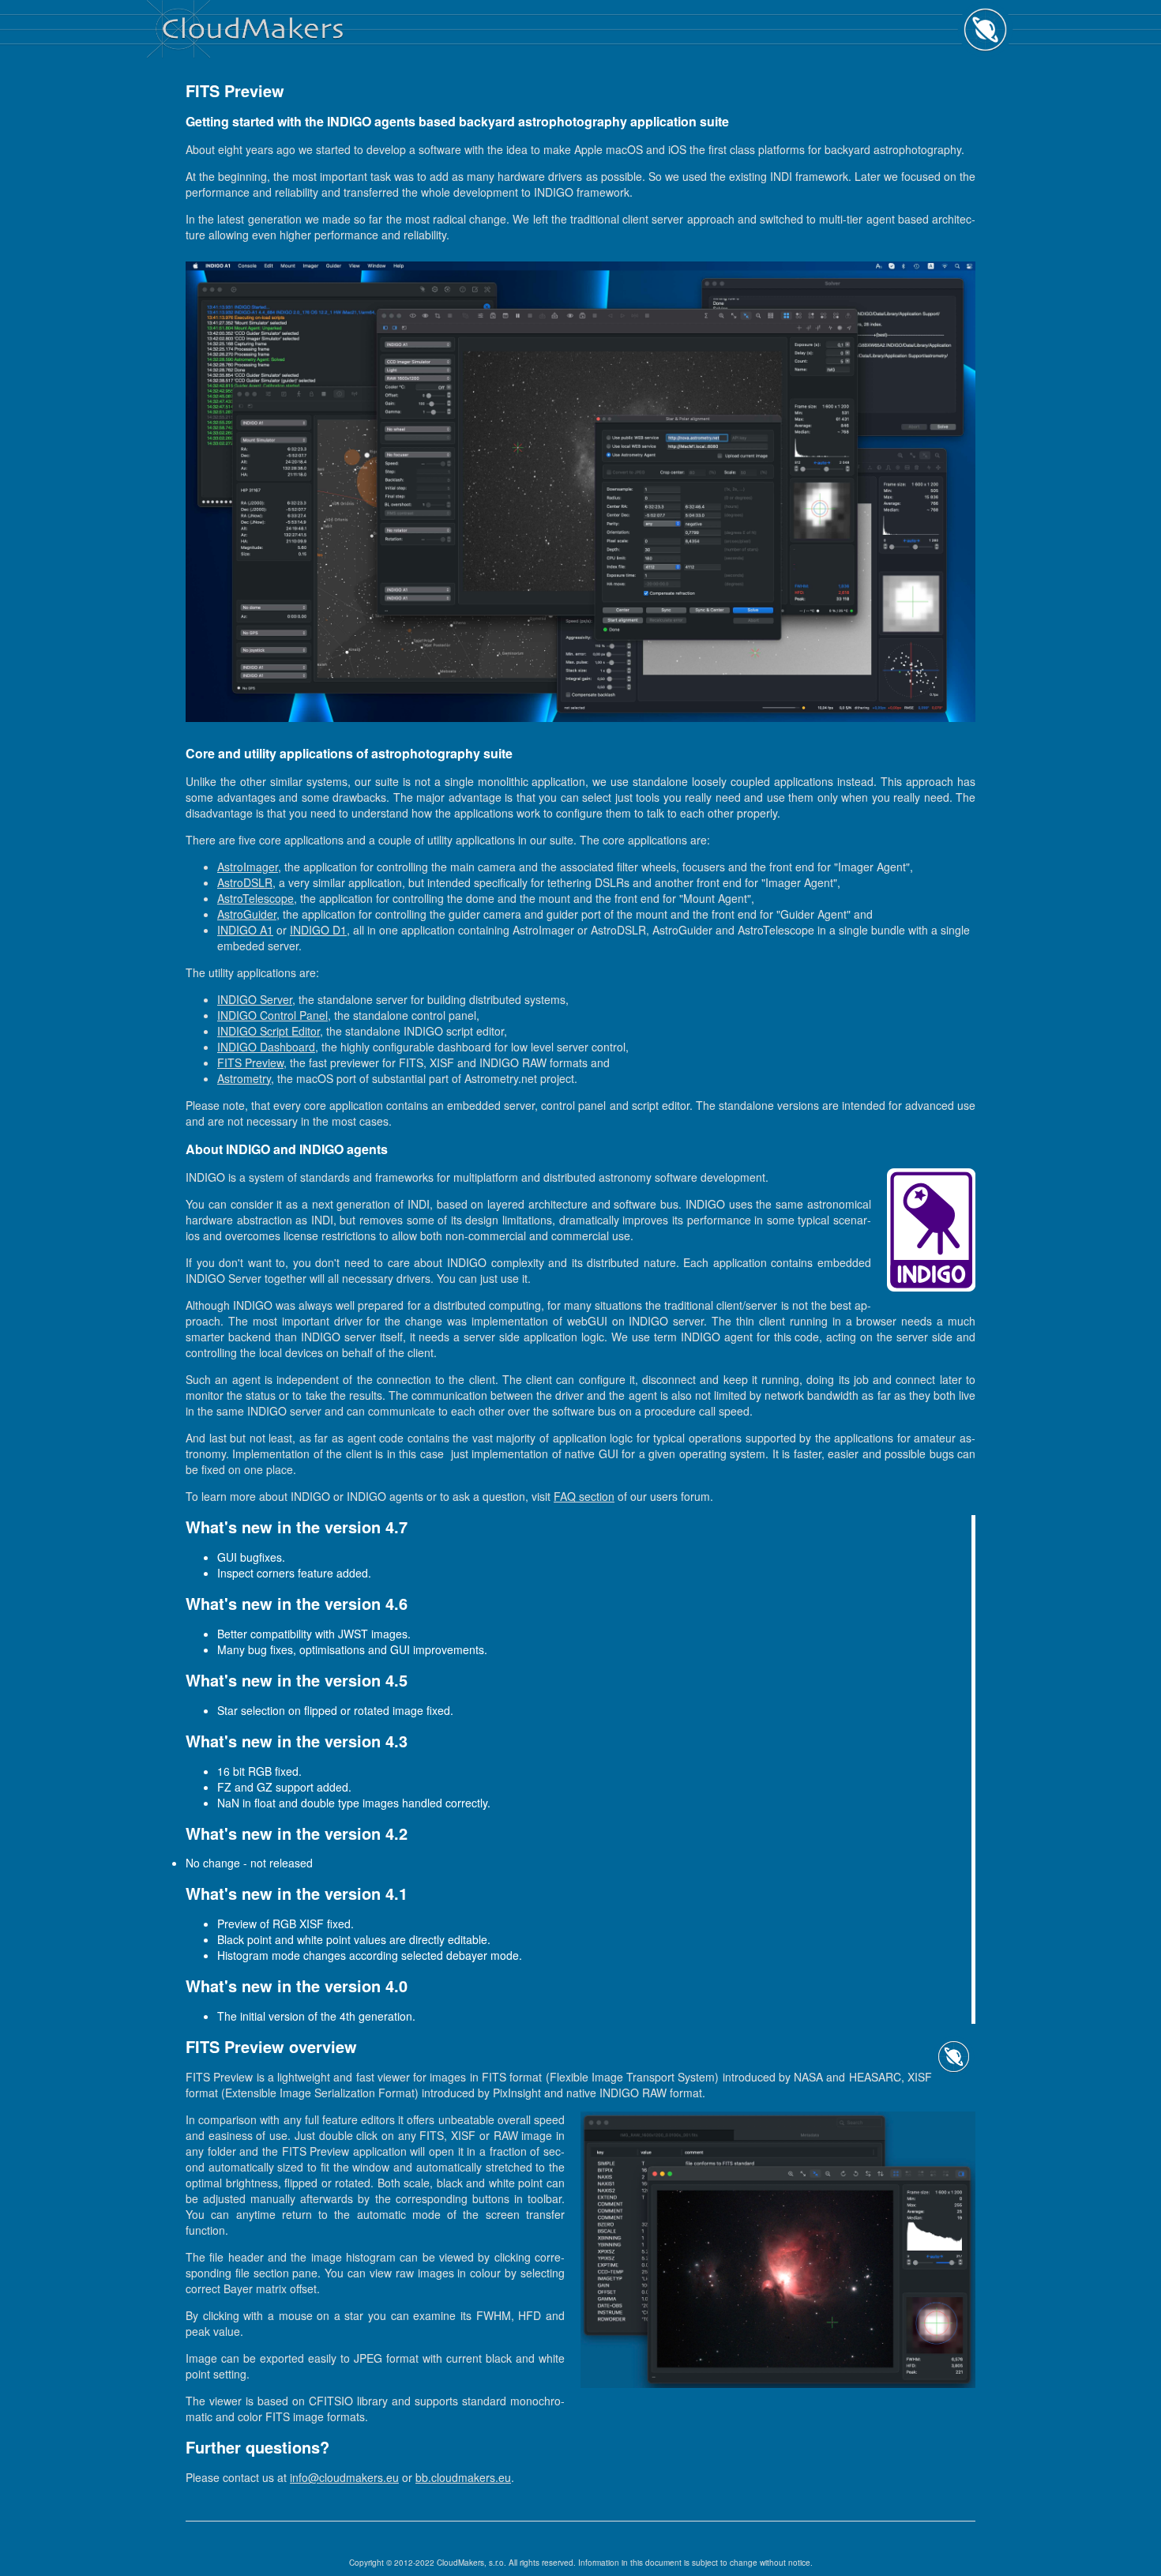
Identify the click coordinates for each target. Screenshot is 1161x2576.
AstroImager (248, 867)
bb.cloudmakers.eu (463, 2477)
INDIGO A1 (245, 930)
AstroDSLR (245, 882)
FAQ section (584, 1496)
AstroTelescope (255, 898)
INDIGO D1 (318, 930)
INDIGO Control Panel (272, 1015)
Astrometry (244, 1078)
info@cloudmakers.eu (344, 2477)
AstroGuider (247, 914)
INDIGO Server (255, 999)
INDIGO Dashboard (266, 1047)
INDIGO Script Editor (269, 1031)
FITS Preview (250, 1062)
